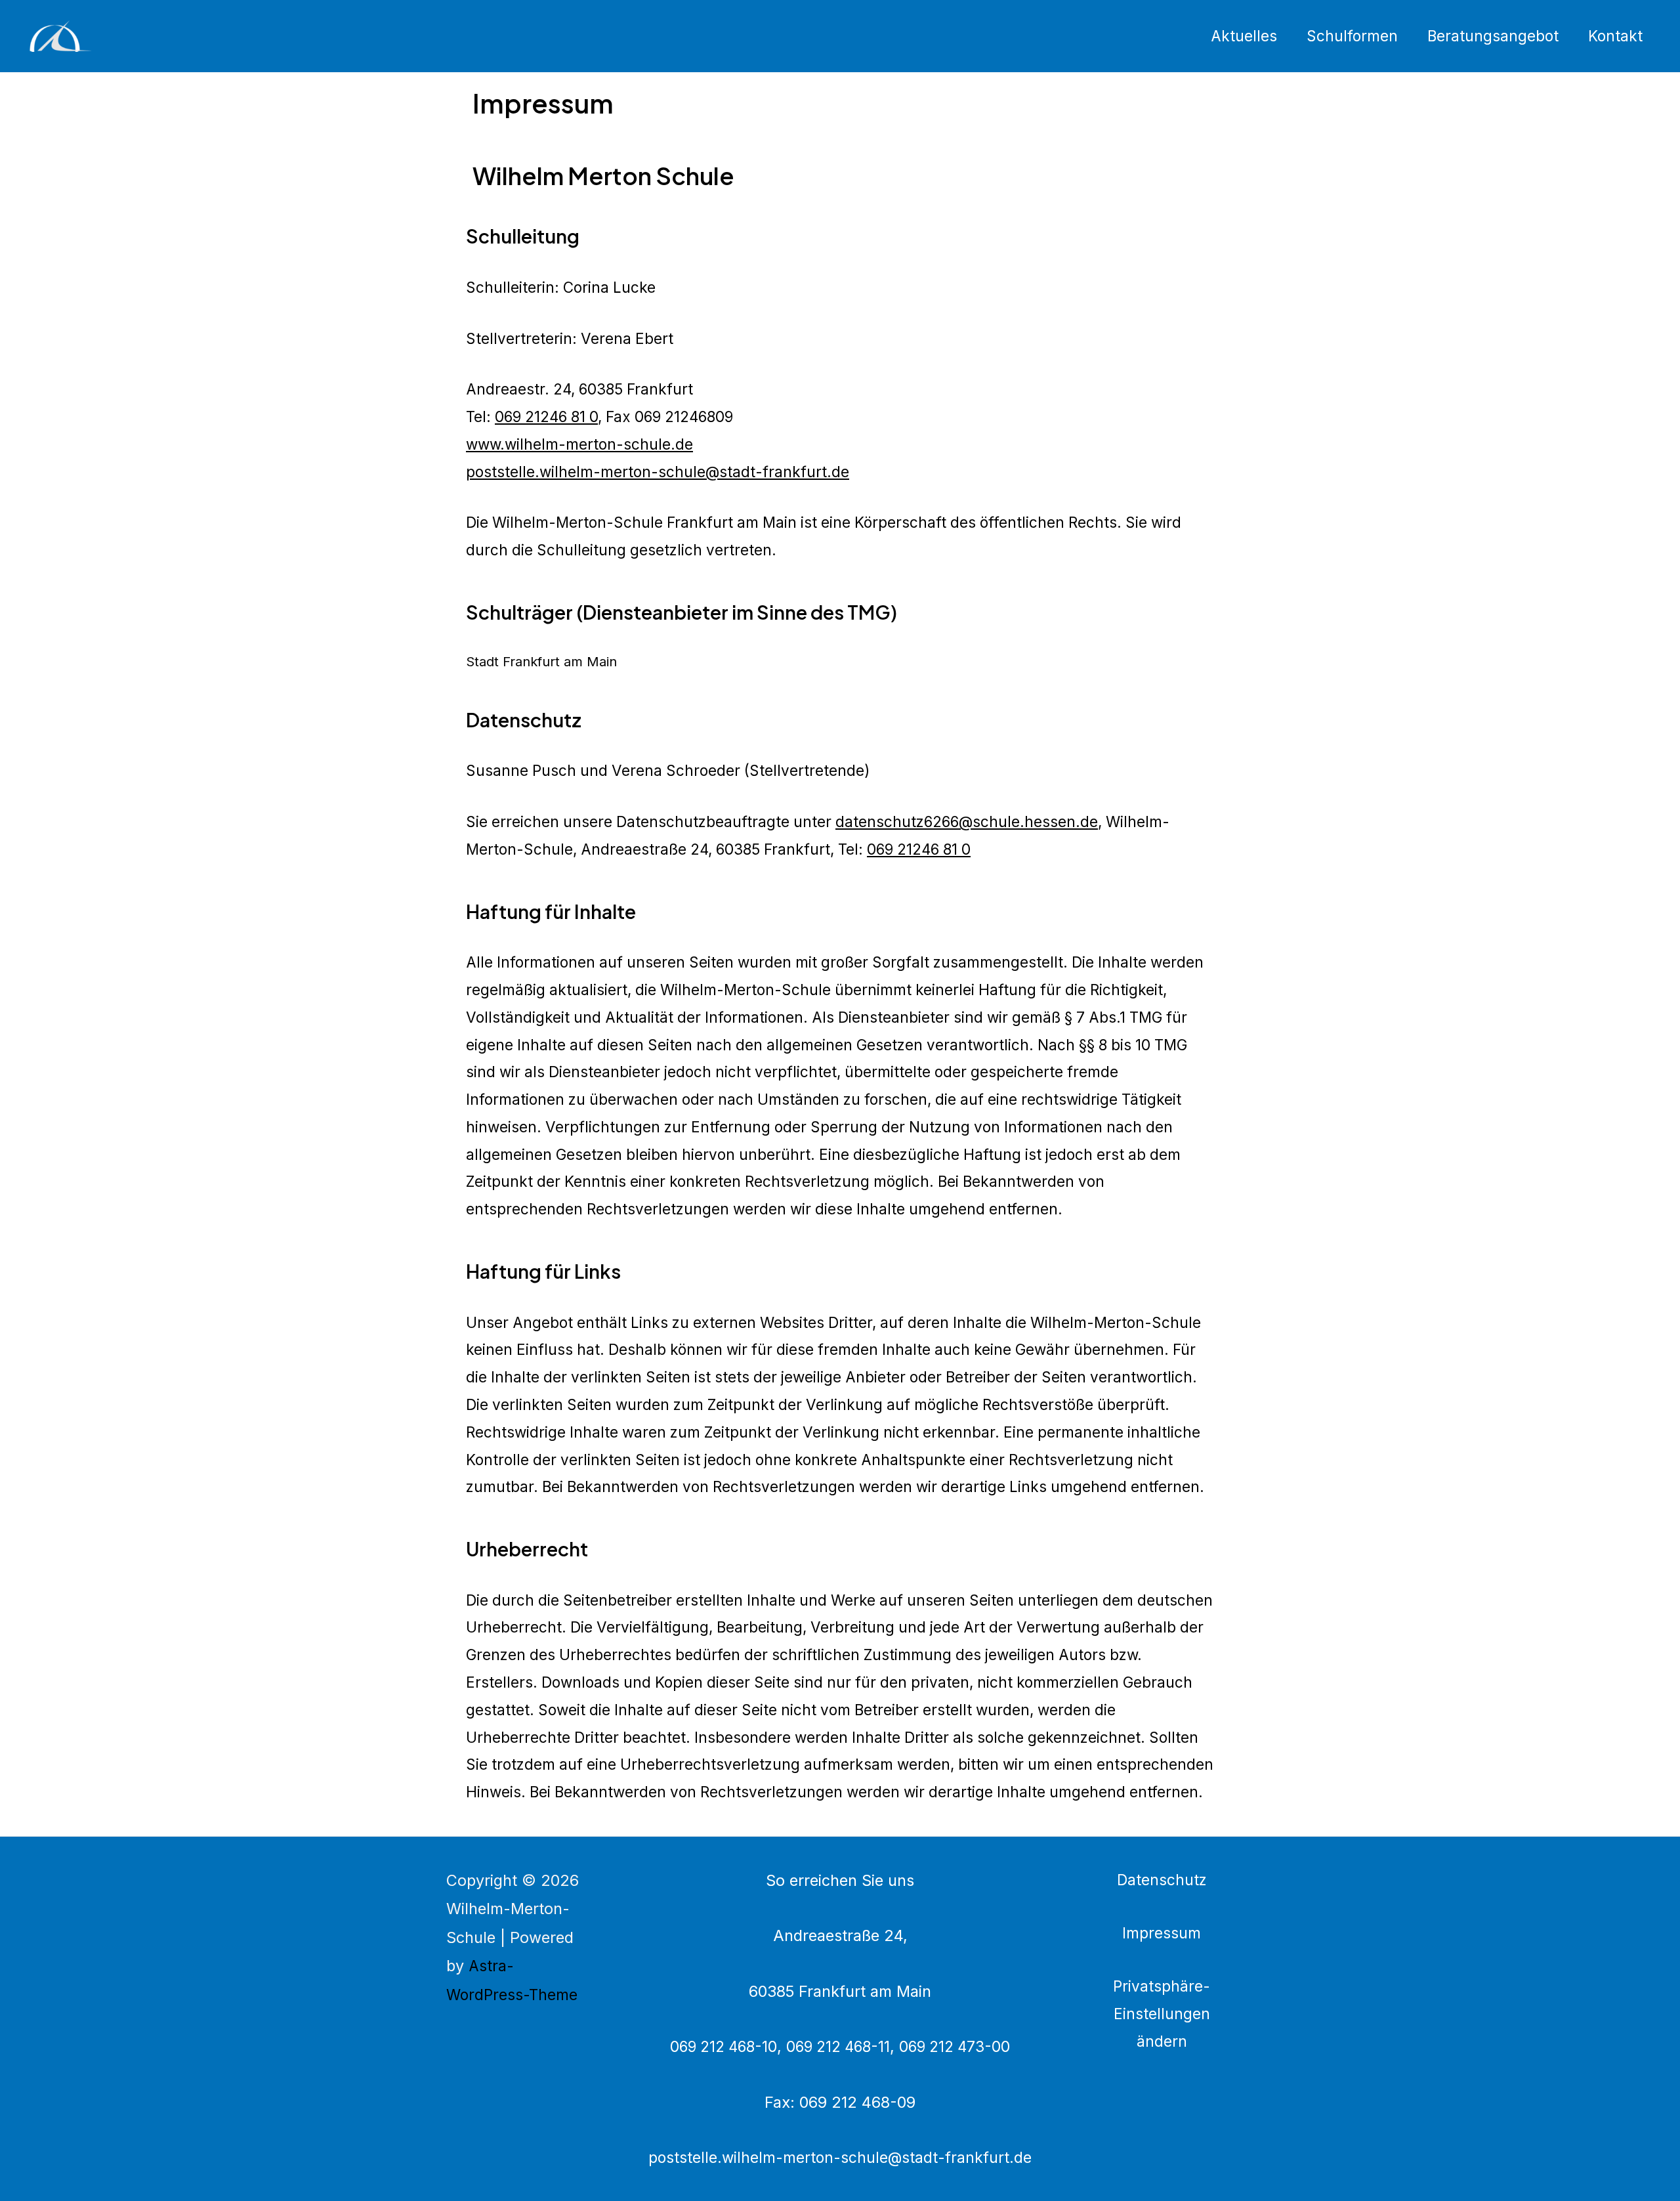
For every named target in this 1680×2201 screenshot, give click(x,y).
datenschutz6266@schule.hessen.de (967, 822)
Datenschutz (1162, 1880)
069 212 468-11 (838, 2046)
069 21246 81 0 (546, 417)
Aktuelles (1244, 36)
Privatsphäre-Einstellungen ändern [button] (1162, 2014)
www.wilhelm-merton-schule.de (579, 444)
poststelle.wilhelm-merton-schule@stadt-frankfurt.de (658, 472)
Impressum (1162, 1933)
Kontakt (1615, 36)
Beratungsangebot (1493, 36)
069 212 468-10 (724, 2046)
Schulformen (1352, 36)
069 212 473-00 (955, 2046)
